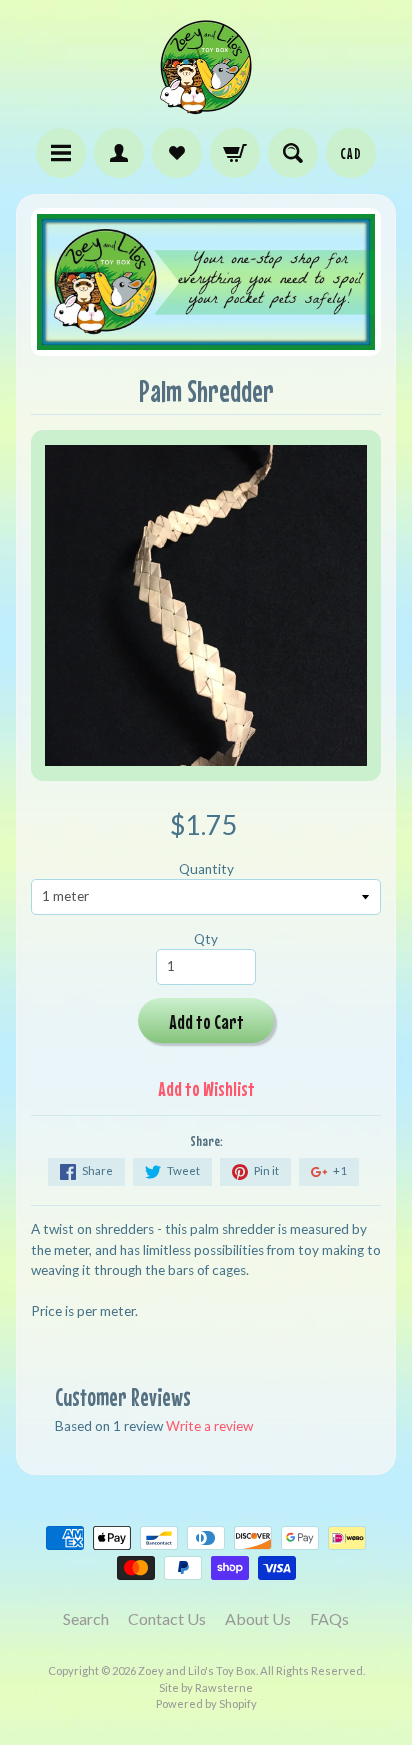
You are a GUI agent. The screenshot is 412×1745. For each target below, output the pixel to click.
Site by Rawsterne (206, 1687)
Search (86, 1618)
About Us (258, 1618)
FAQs (329, 1618)
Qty (206, 939)
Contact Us (167, 1618)
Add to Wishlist (206, 1088)
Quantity (206, 869)
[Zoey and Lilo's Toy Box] (206, 106)
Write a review (209, 1426)
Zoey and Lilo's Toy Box (197, 1670)
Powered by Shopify (206, 1703)
